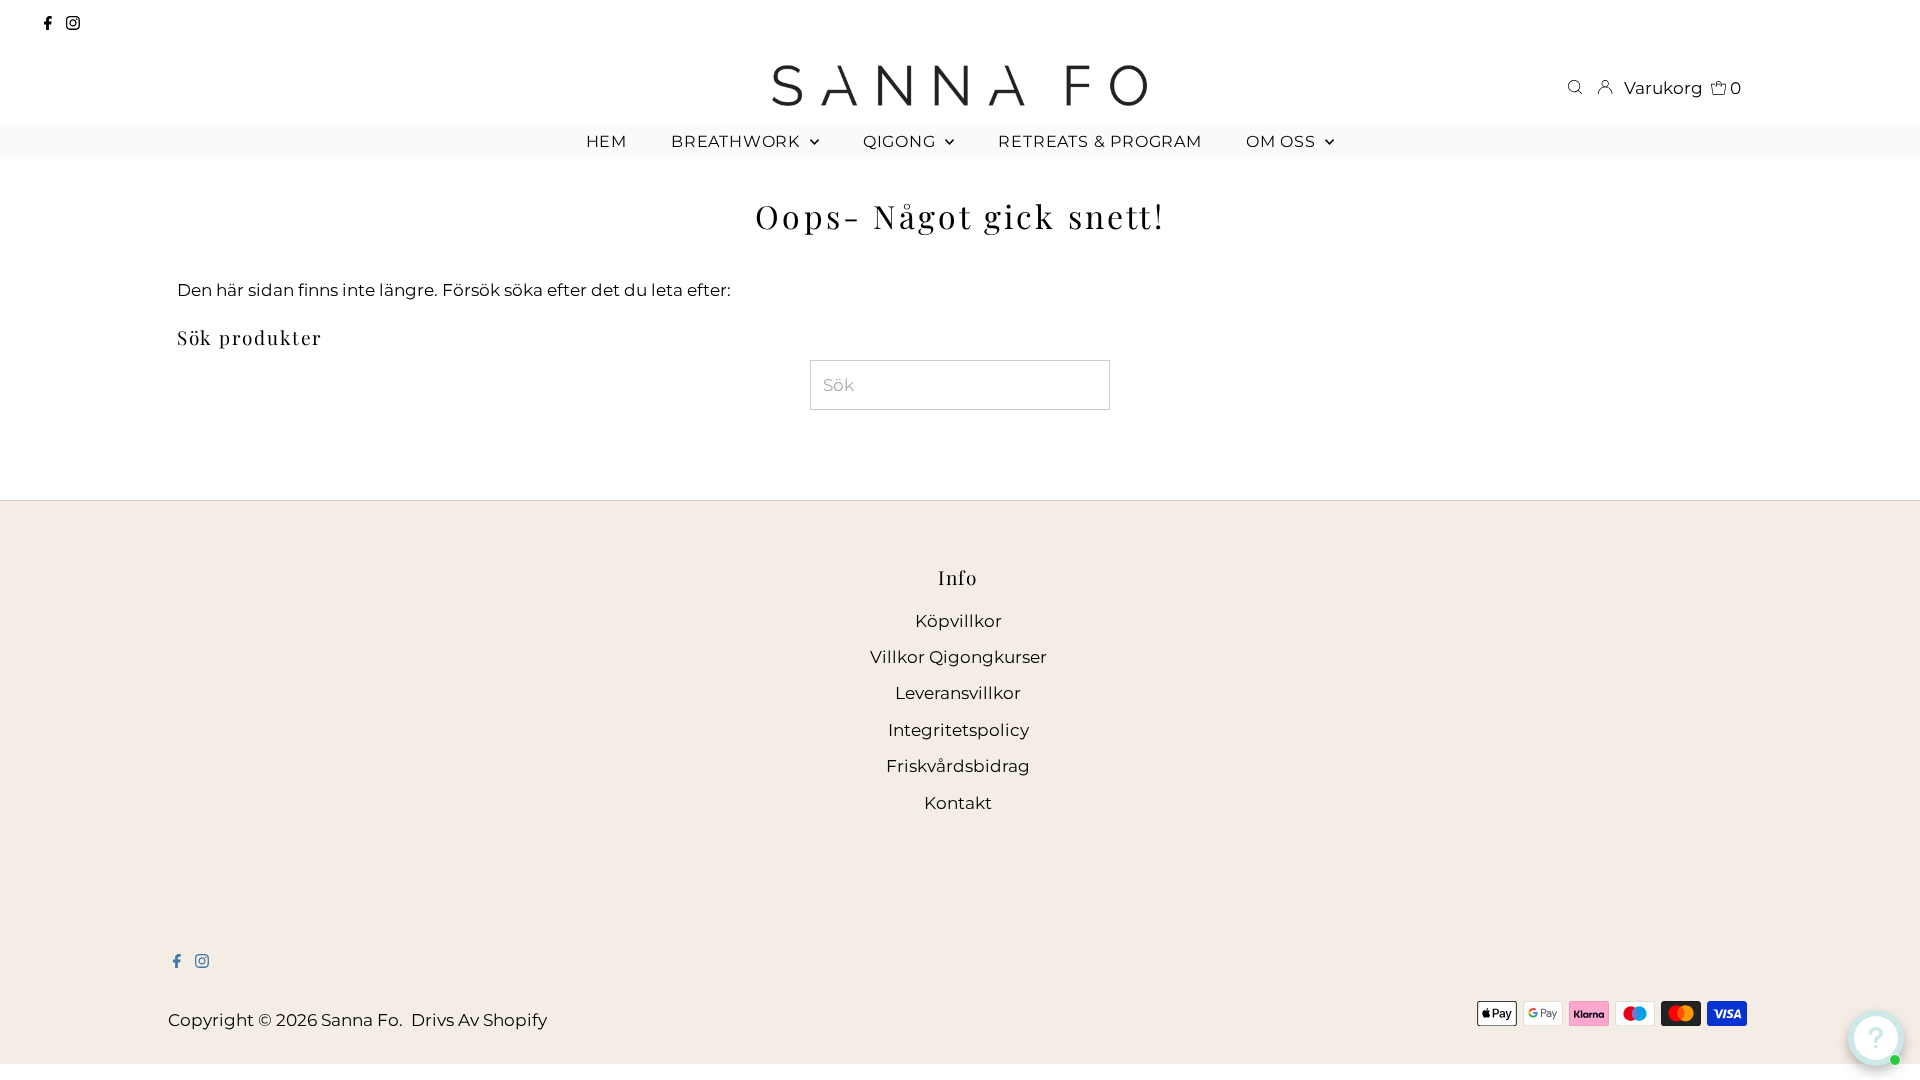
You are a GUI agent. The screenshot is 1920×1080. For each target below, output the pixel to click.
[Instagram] (73, 24)
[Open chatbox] (1876, 1038)
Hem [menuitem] (606, 141)
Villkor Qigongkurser (958, 657)
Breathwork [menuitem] (738, 141)
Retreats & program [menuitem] (1099, 141)
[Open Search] (1575, 88)
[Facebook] (48, 24)
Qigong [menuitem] (902, 141)
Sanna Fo (360, 1020)
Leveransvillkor (958, 693)
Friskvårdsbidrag (958, 766)
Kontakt (958, 803)
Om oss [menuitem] (1283, 141)
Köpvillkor (958, 621)
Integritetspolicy (958, 730)
